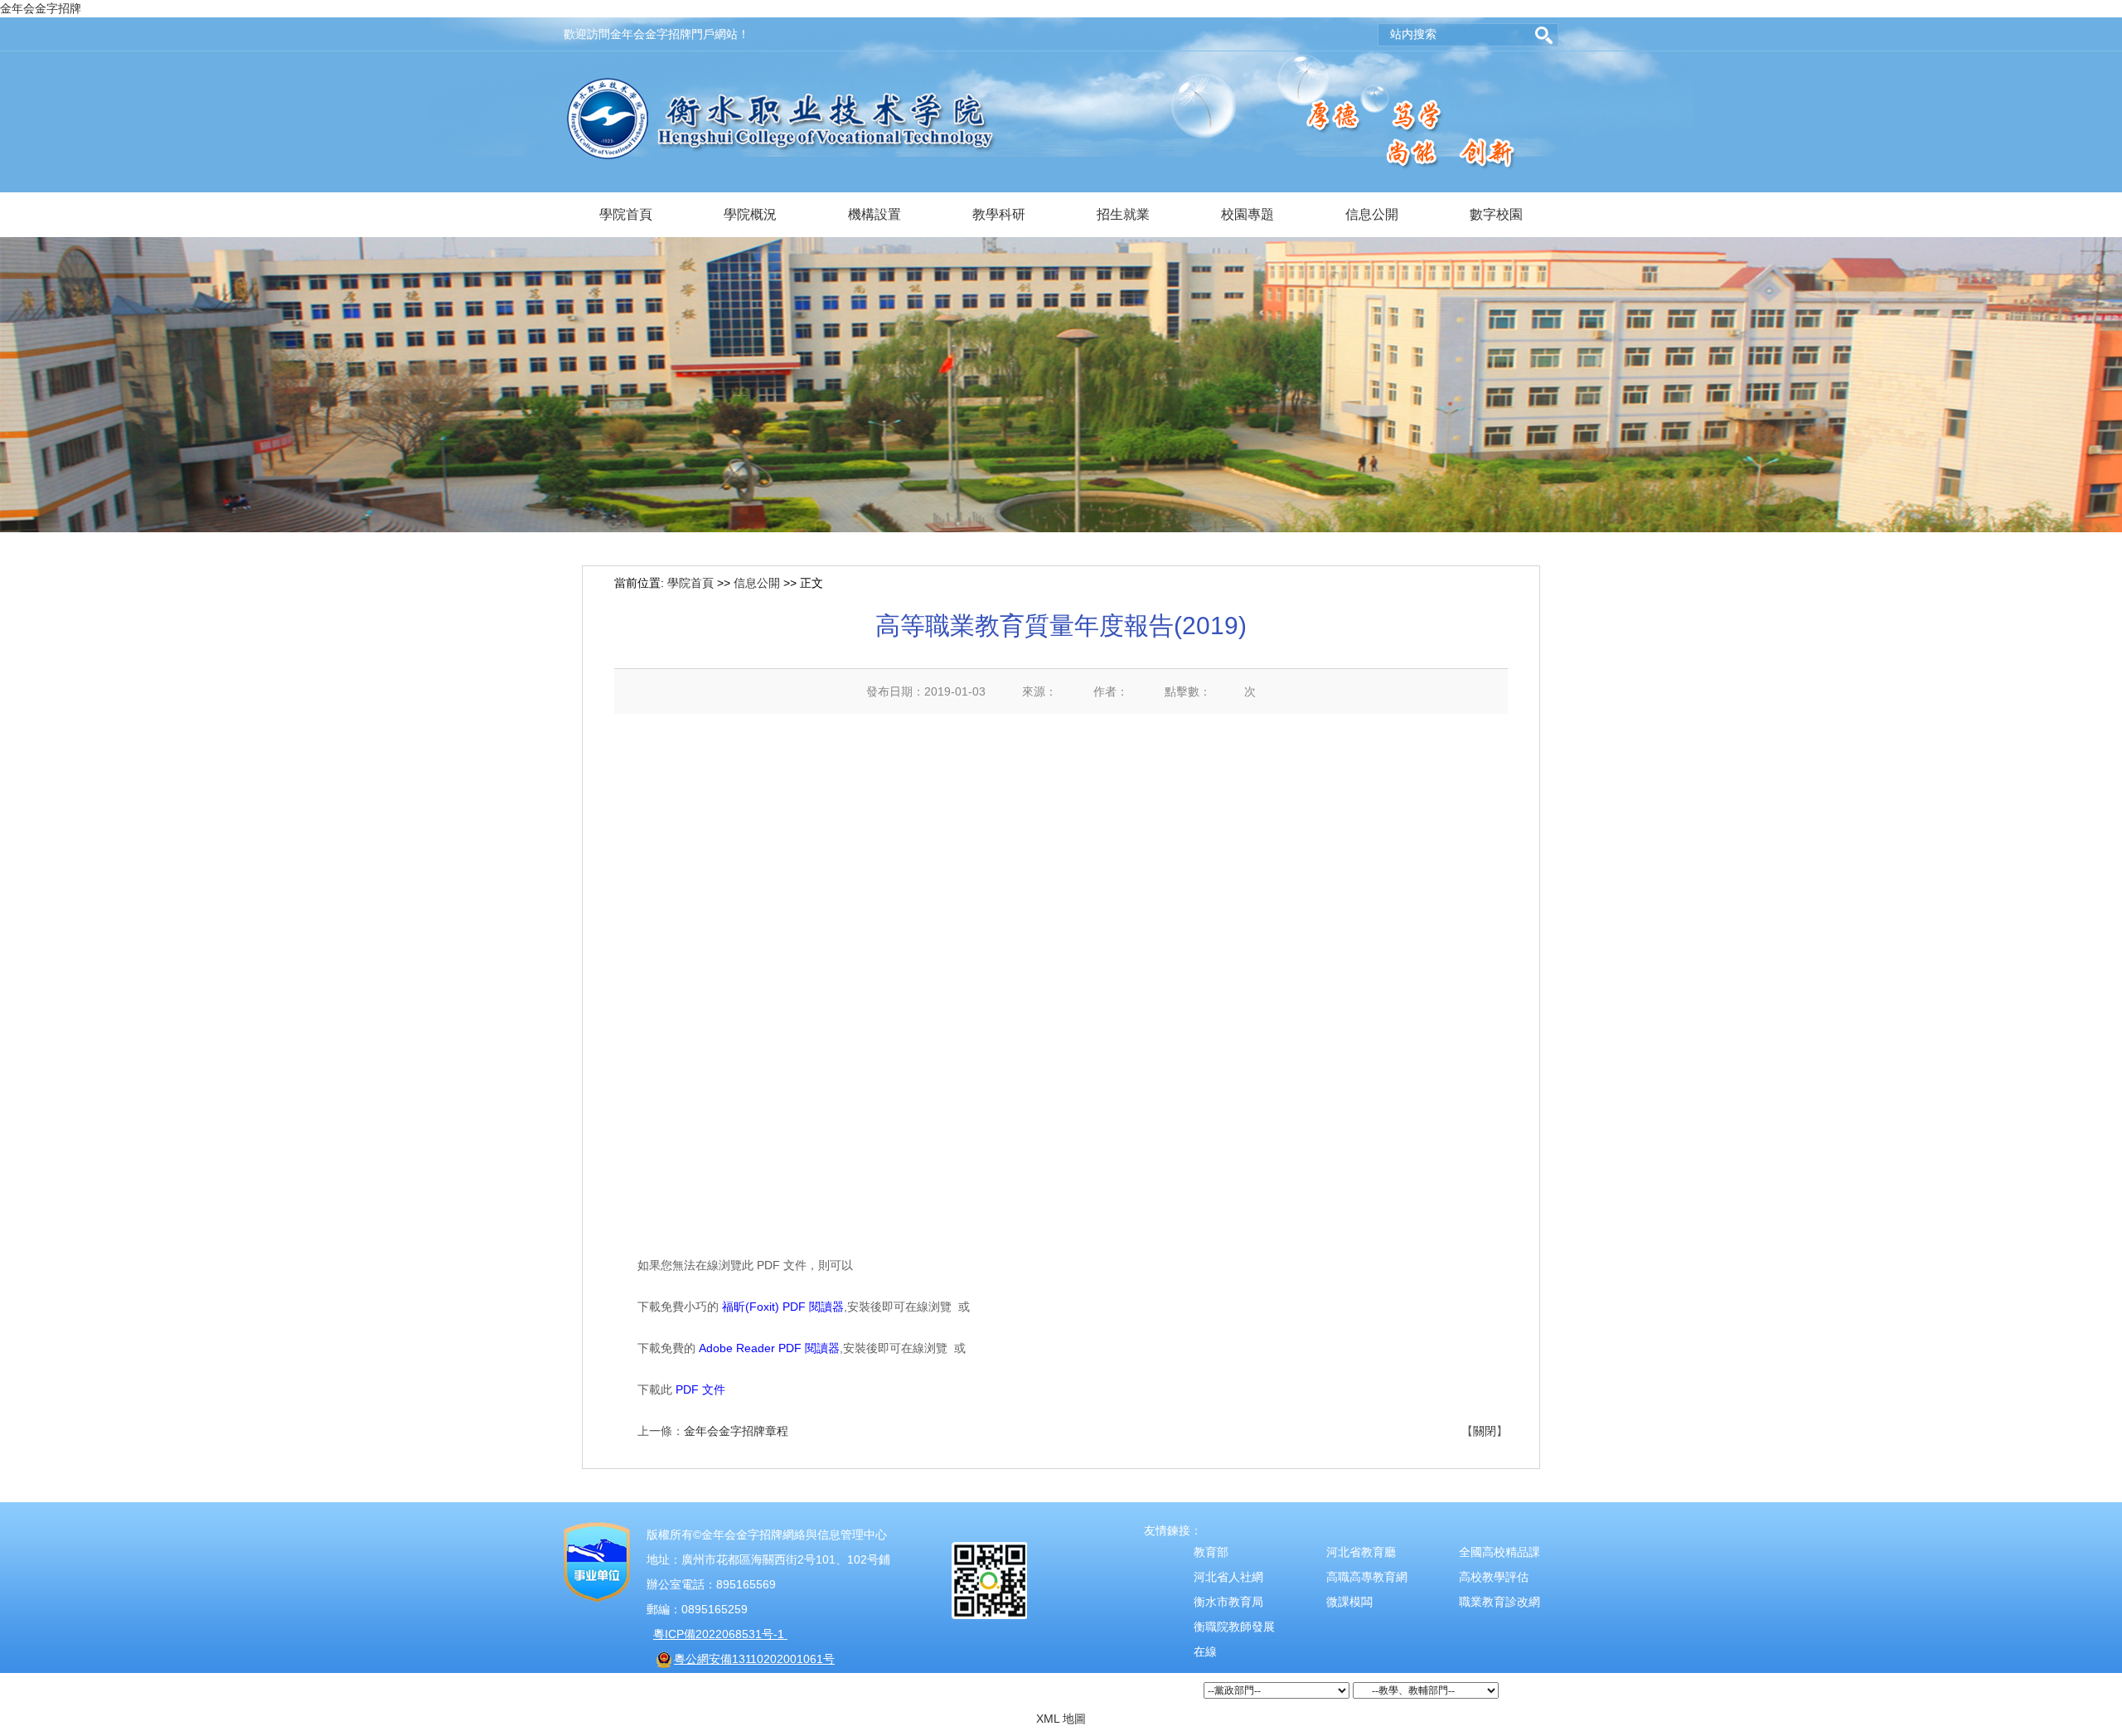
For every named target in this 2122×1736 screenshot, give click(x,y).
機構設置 (874, 214)
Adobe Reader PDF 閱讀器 (769, 1348)
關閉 (1485, 1431)
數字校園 (1496, 214)
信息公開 (1372, 214)
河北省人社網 (1228, 1577)
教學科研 (999, 214)
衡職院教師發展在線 (1234, 1639)
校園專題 (1248, 214)
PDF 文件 (700, 1389)
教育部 (1211, 1552)
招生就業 (1123, 214)
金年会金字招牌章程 (736, 1431)
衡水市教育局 (1228, 1602)
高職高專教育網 (1367, 1577)
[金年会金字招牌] (781, 86)
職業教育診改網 (1499, 1602)
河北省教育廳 (1361, 1552)
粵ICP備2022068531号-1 (720, 1634)
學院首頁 (626, 214)
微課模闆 (1349, 1602)
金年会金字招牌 (41, 8)
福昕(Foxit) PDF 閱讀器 (783, 1307)
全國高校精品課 (1499, 1552)
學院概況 (750, 214)
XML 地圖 (1061, 1719)
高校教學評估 (1494, 1577)
